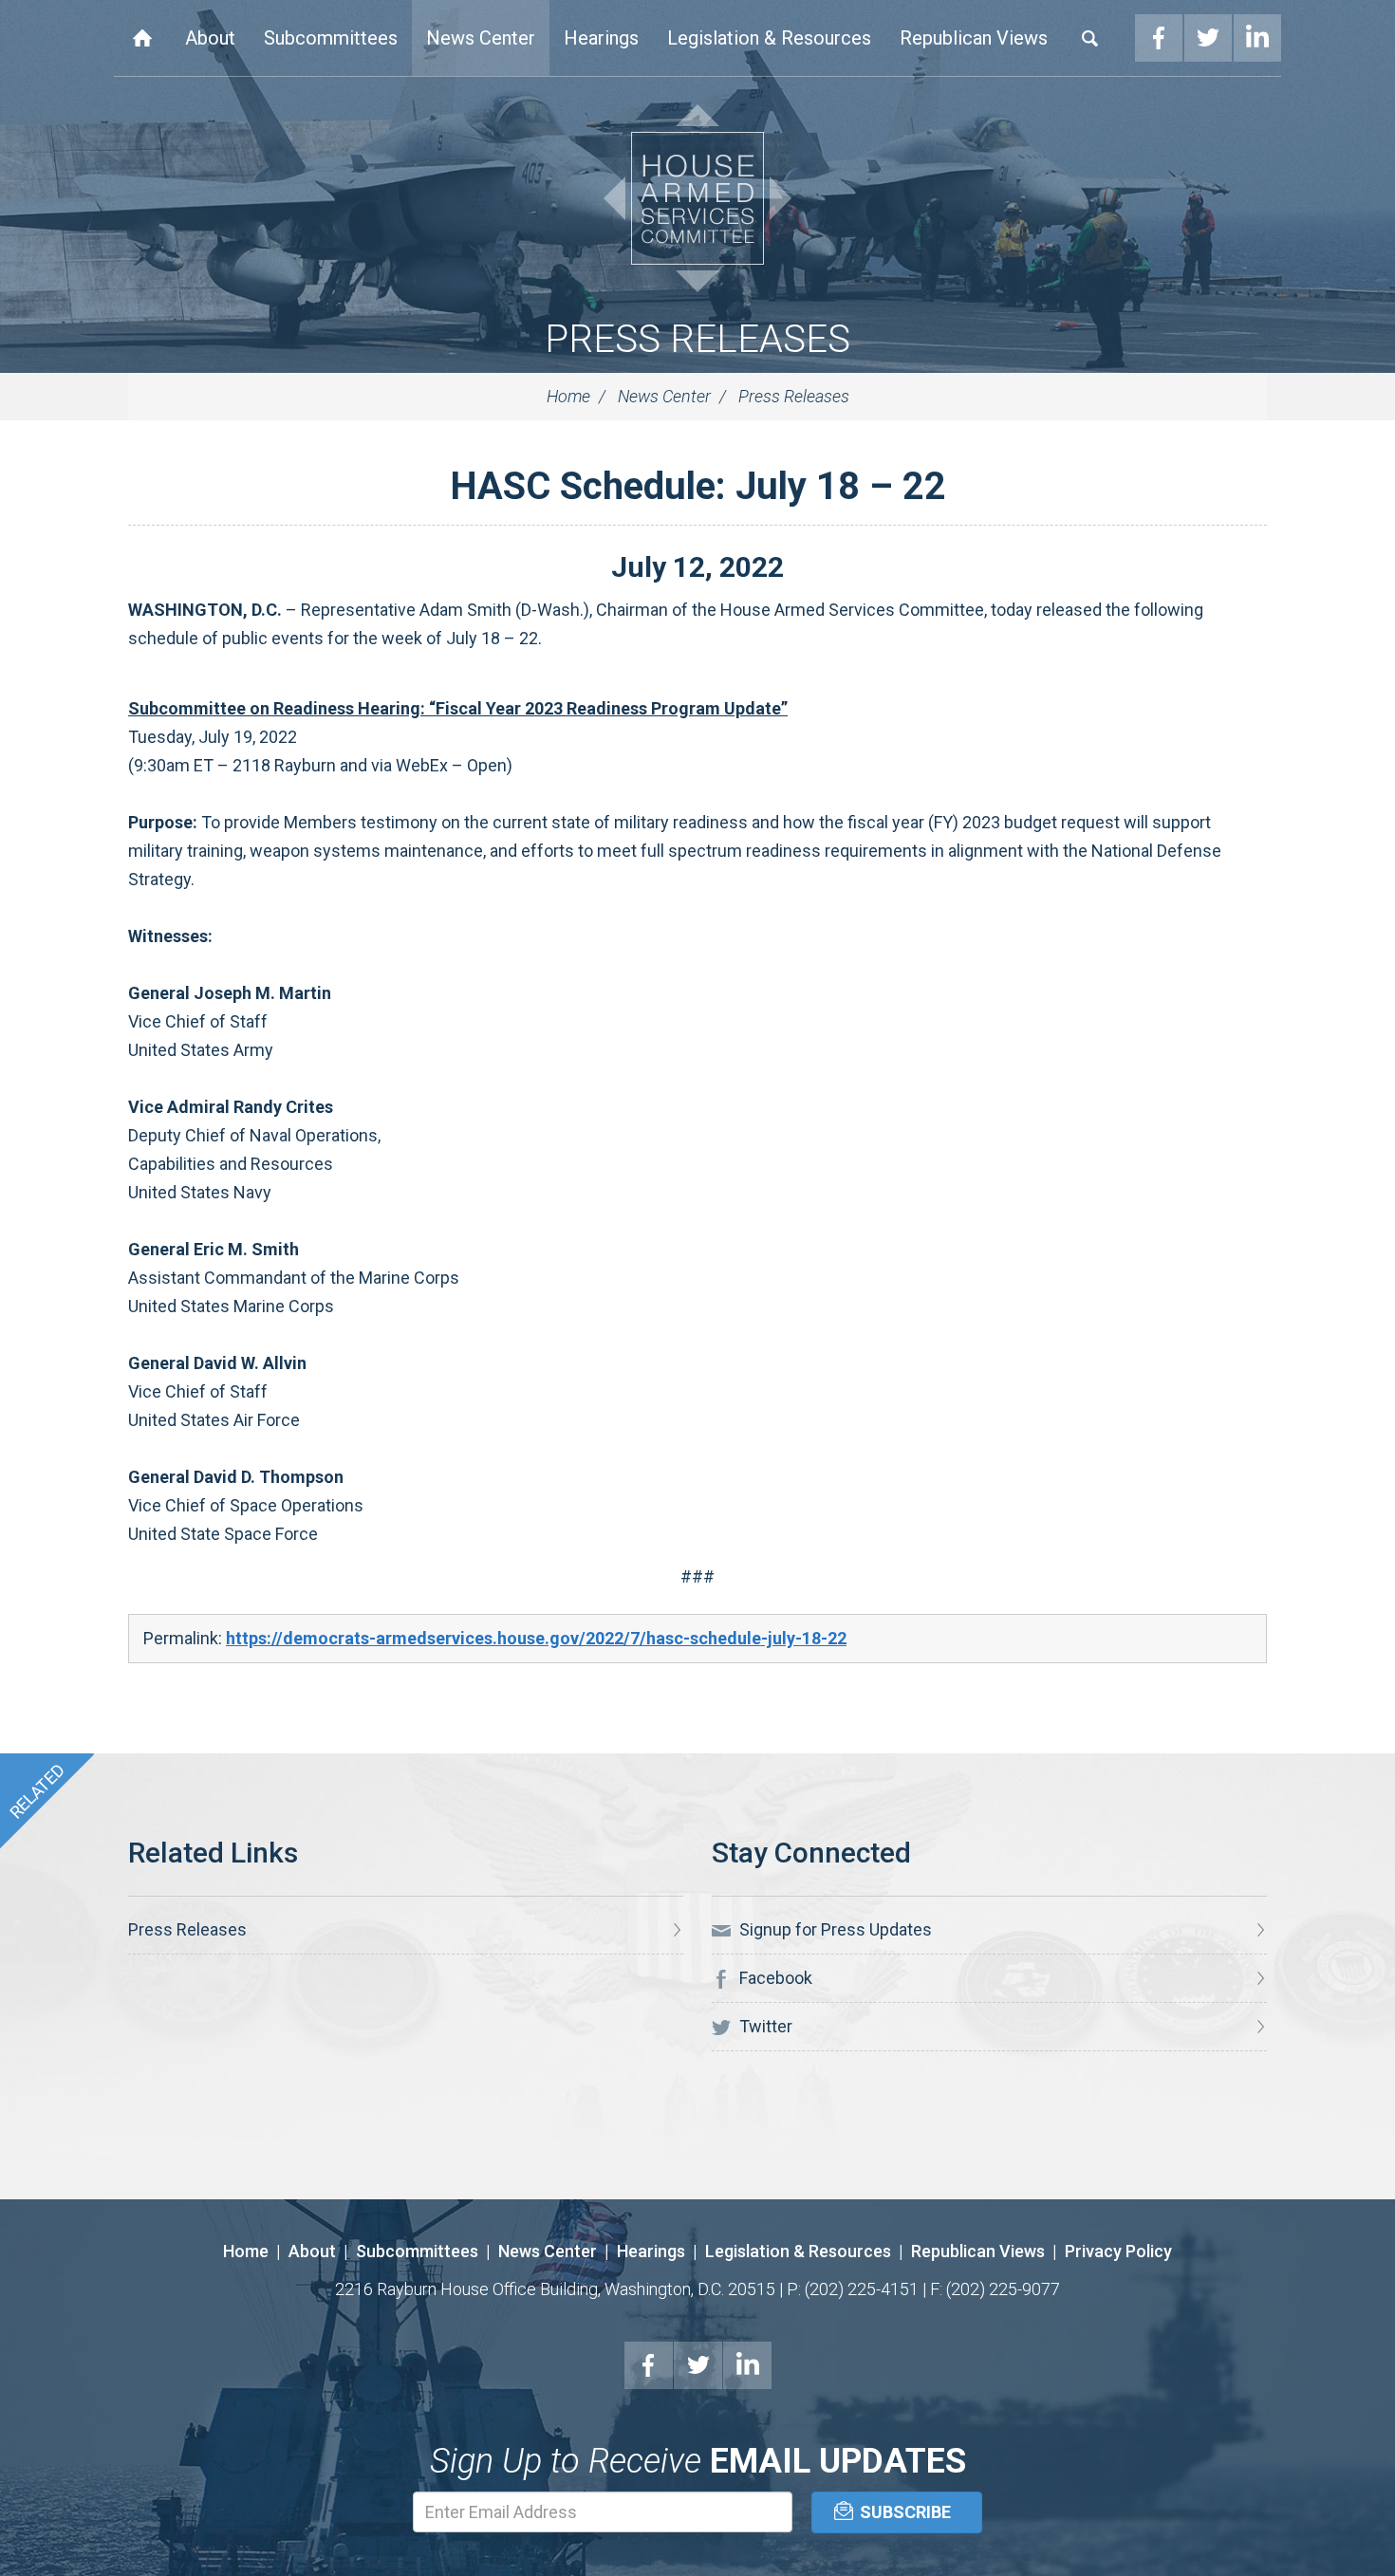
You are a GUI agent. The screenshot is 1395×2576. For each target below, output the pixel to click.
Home (142, 38)
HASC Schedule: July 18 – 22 (698, 486)
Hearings (601, 38)
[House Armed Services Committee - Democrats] (697, 198)
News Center (481, 38)
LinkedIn (1257, 38)
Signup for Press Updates (834, 1929)
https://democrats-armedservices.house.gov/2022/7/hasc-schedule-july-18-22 (536, 1638)
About (210, 38)
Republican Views (974, 38)
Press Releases (697, 339)
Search (1090, 38)
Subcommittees (331, 38)
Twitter (1208, 38)
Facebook (1159, 38)
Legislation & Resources (769, 38)
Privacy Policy (1118, 2251)
